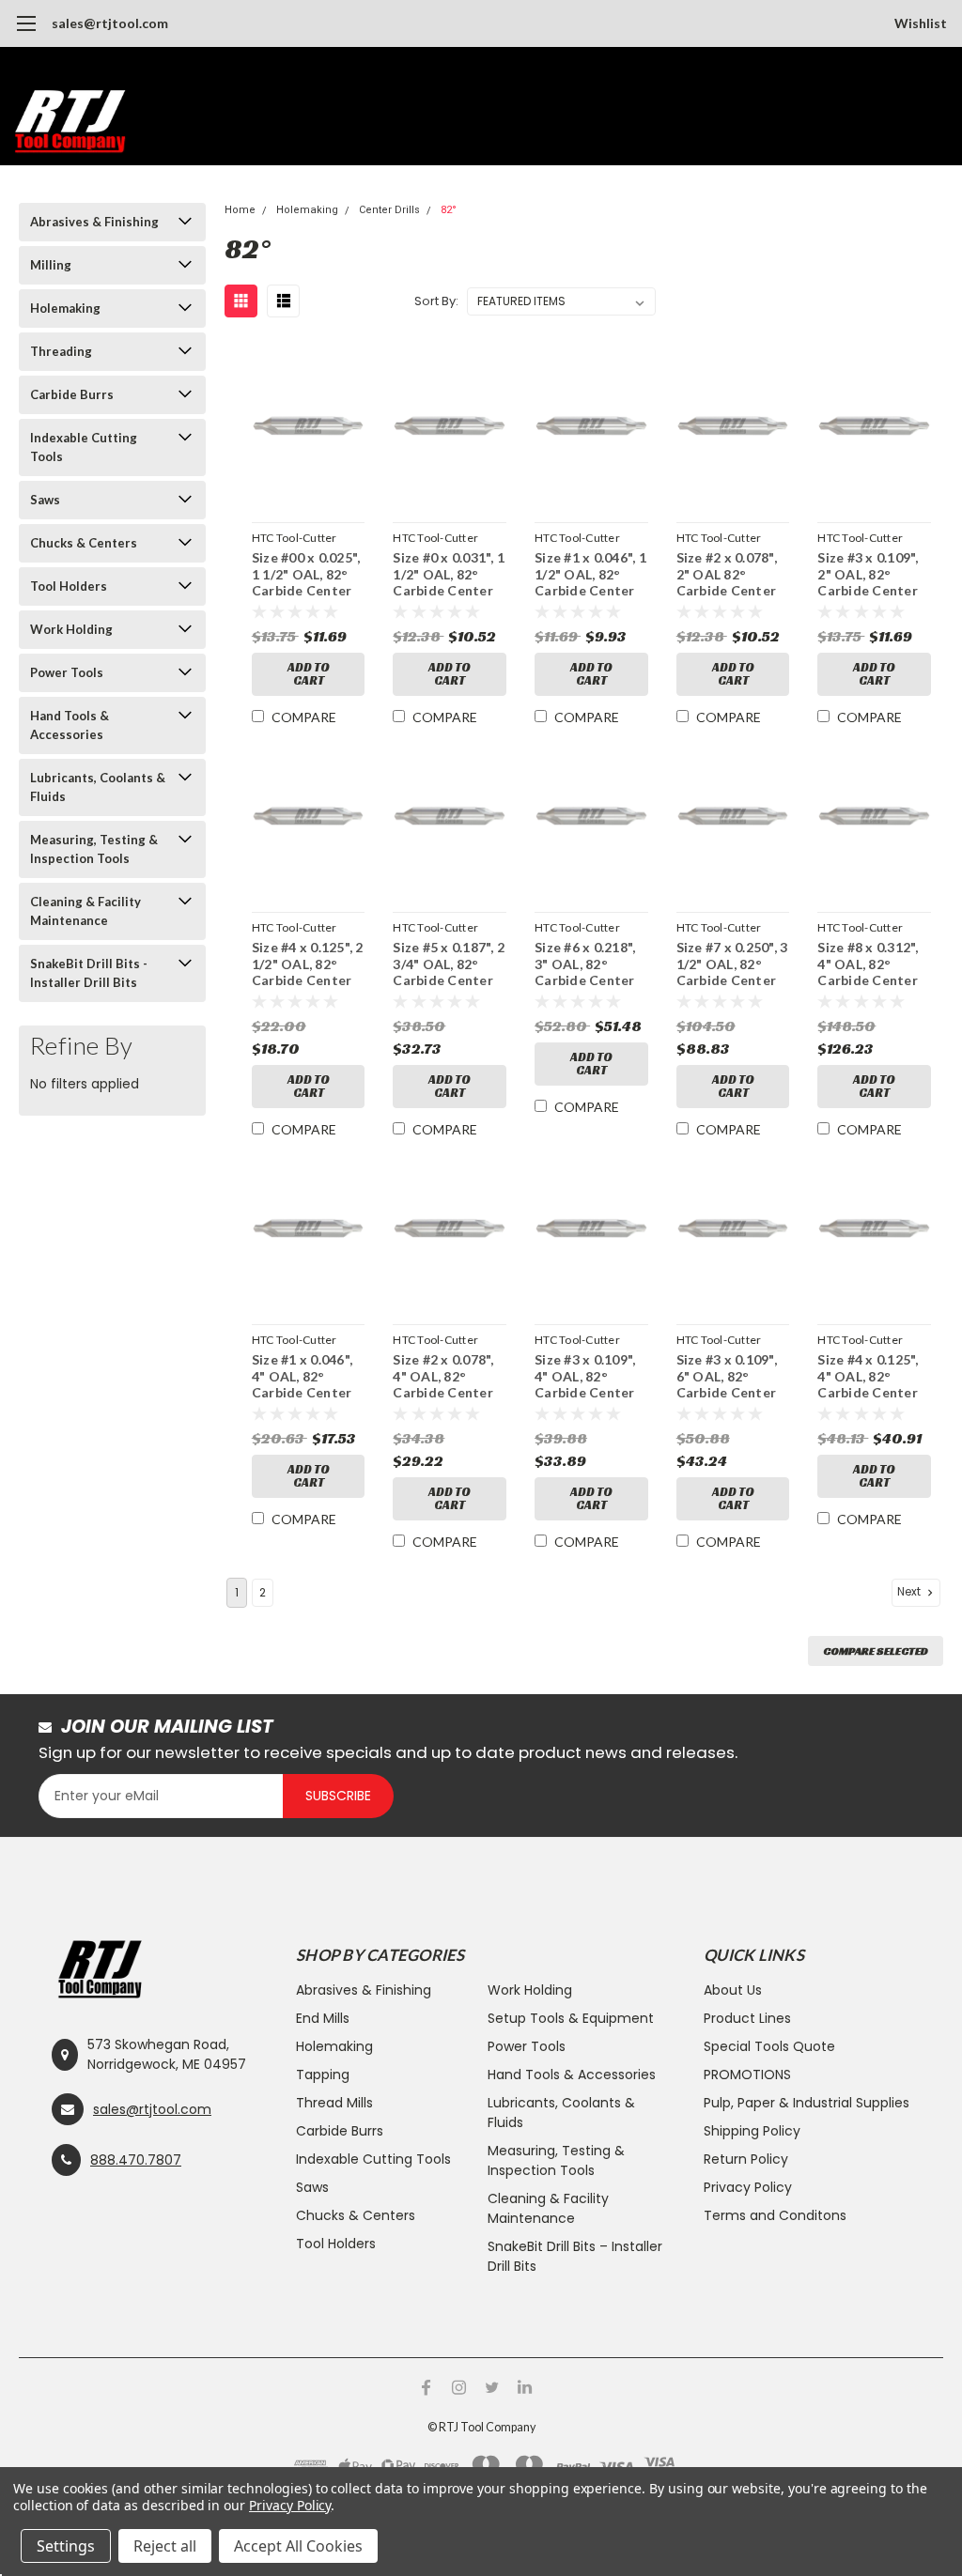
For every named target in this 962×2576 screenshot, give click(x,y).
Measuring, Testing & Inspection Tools (94, 849)
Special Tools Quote (769, 2046)
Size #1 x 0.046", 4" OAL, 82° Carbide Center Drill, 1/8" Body (302, 1377)
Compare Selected (876, 1650)
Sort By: (436, 301)
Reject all (165, 2546)
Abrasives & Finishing (94, 222)
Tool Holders (69, 586)
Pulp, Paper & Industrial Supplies (807, 2103)
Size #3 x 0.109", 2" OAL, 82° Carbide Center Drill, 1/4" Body (868, 575)
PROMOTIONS (747, 2075)
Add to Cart (309, 674)
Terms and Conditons (775, 2215)
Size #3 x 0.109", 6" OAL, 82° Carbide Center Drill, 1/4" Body (727, 1377)
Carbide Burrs (72, 394)
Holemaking (65, 308)
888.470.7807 (136, 2160)
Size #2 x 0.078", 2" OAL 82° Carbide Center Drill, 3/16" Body (729, 575)
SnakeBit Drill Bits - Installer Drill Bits (89, 973)
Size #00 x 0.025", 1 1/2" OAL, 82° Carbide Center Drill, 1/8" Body (306, 575)
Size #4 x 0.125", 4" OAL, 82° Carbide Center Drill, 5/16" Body (869, 1377)
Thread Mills (334, 2103)
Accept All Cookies (298, 2546)
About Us (733, 1990)
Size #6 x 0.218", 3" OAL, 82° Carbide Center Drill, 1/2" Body (585, 965)
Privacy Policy (748, 2187)
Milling (51, 265)
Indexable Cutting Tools (84, 447)
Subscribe (338, 1796)
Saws (45, 500)
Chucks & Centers (84, 543)
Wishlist (921, 23)
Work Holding (71, 629)
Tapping (323, 2075)
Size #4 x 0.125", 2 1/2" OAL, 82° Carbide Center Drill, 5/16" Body (308, 965)
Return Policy (746, 2159)
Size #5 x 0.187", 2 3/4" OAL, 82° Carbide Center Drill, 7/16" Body (449, 965)
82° (449, 210)
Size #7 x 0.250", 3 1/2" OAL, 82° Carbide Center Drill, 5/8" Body (732, 965)
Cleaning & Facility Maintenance (85, 911)
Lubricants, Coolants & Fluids (98, 787)
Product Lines (747, 2018)
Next (910, 1592)
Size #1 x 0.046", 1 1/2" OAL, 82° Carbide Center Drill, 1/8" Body (590, 575)
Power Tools (67, 672)
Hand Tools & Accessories (70, 725)
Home (240, 210)
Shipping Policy (752, 2131)
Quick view (309, 430)
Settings (66, 2546)
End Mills (323, 2018)
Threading (61, 351)
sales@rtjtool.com (110, 23)
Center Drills (389, 210)
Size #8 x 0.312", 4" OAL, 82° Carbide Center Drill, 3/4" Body (868, 965)
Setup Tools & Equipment (571, 2018)
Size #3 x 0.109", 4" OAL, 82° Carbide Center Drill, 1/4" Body (585, 1377)
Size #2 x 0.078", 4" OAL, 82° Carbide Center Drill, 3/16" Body (445, 1377)
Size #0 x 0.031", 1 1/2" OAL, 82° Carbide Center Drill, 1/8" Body (449, 575)
